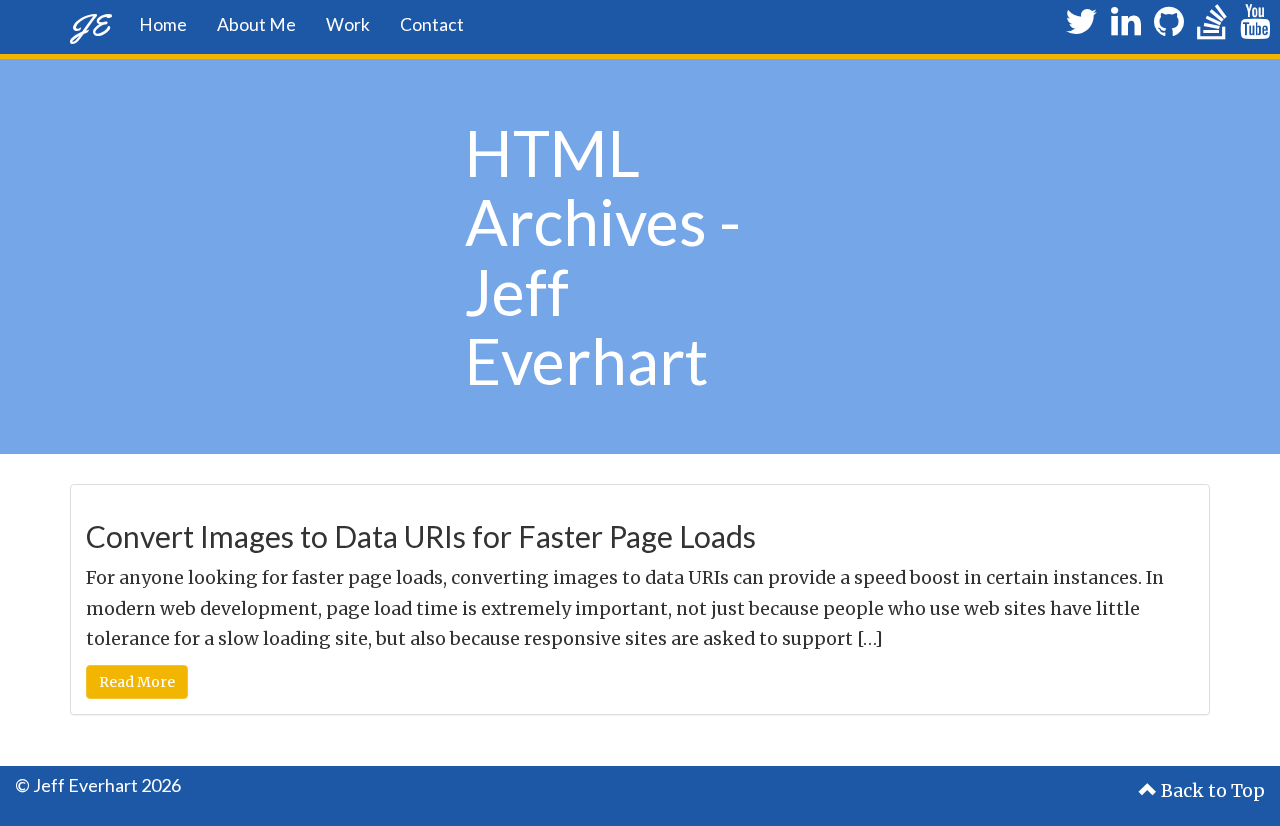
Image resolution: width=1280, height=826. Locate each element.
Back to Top (1211, 791)
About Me (256, 24)
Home (163, 24)
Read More (137, 682)
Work (348, 24)
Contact (432, 24)
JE (89, 24)
